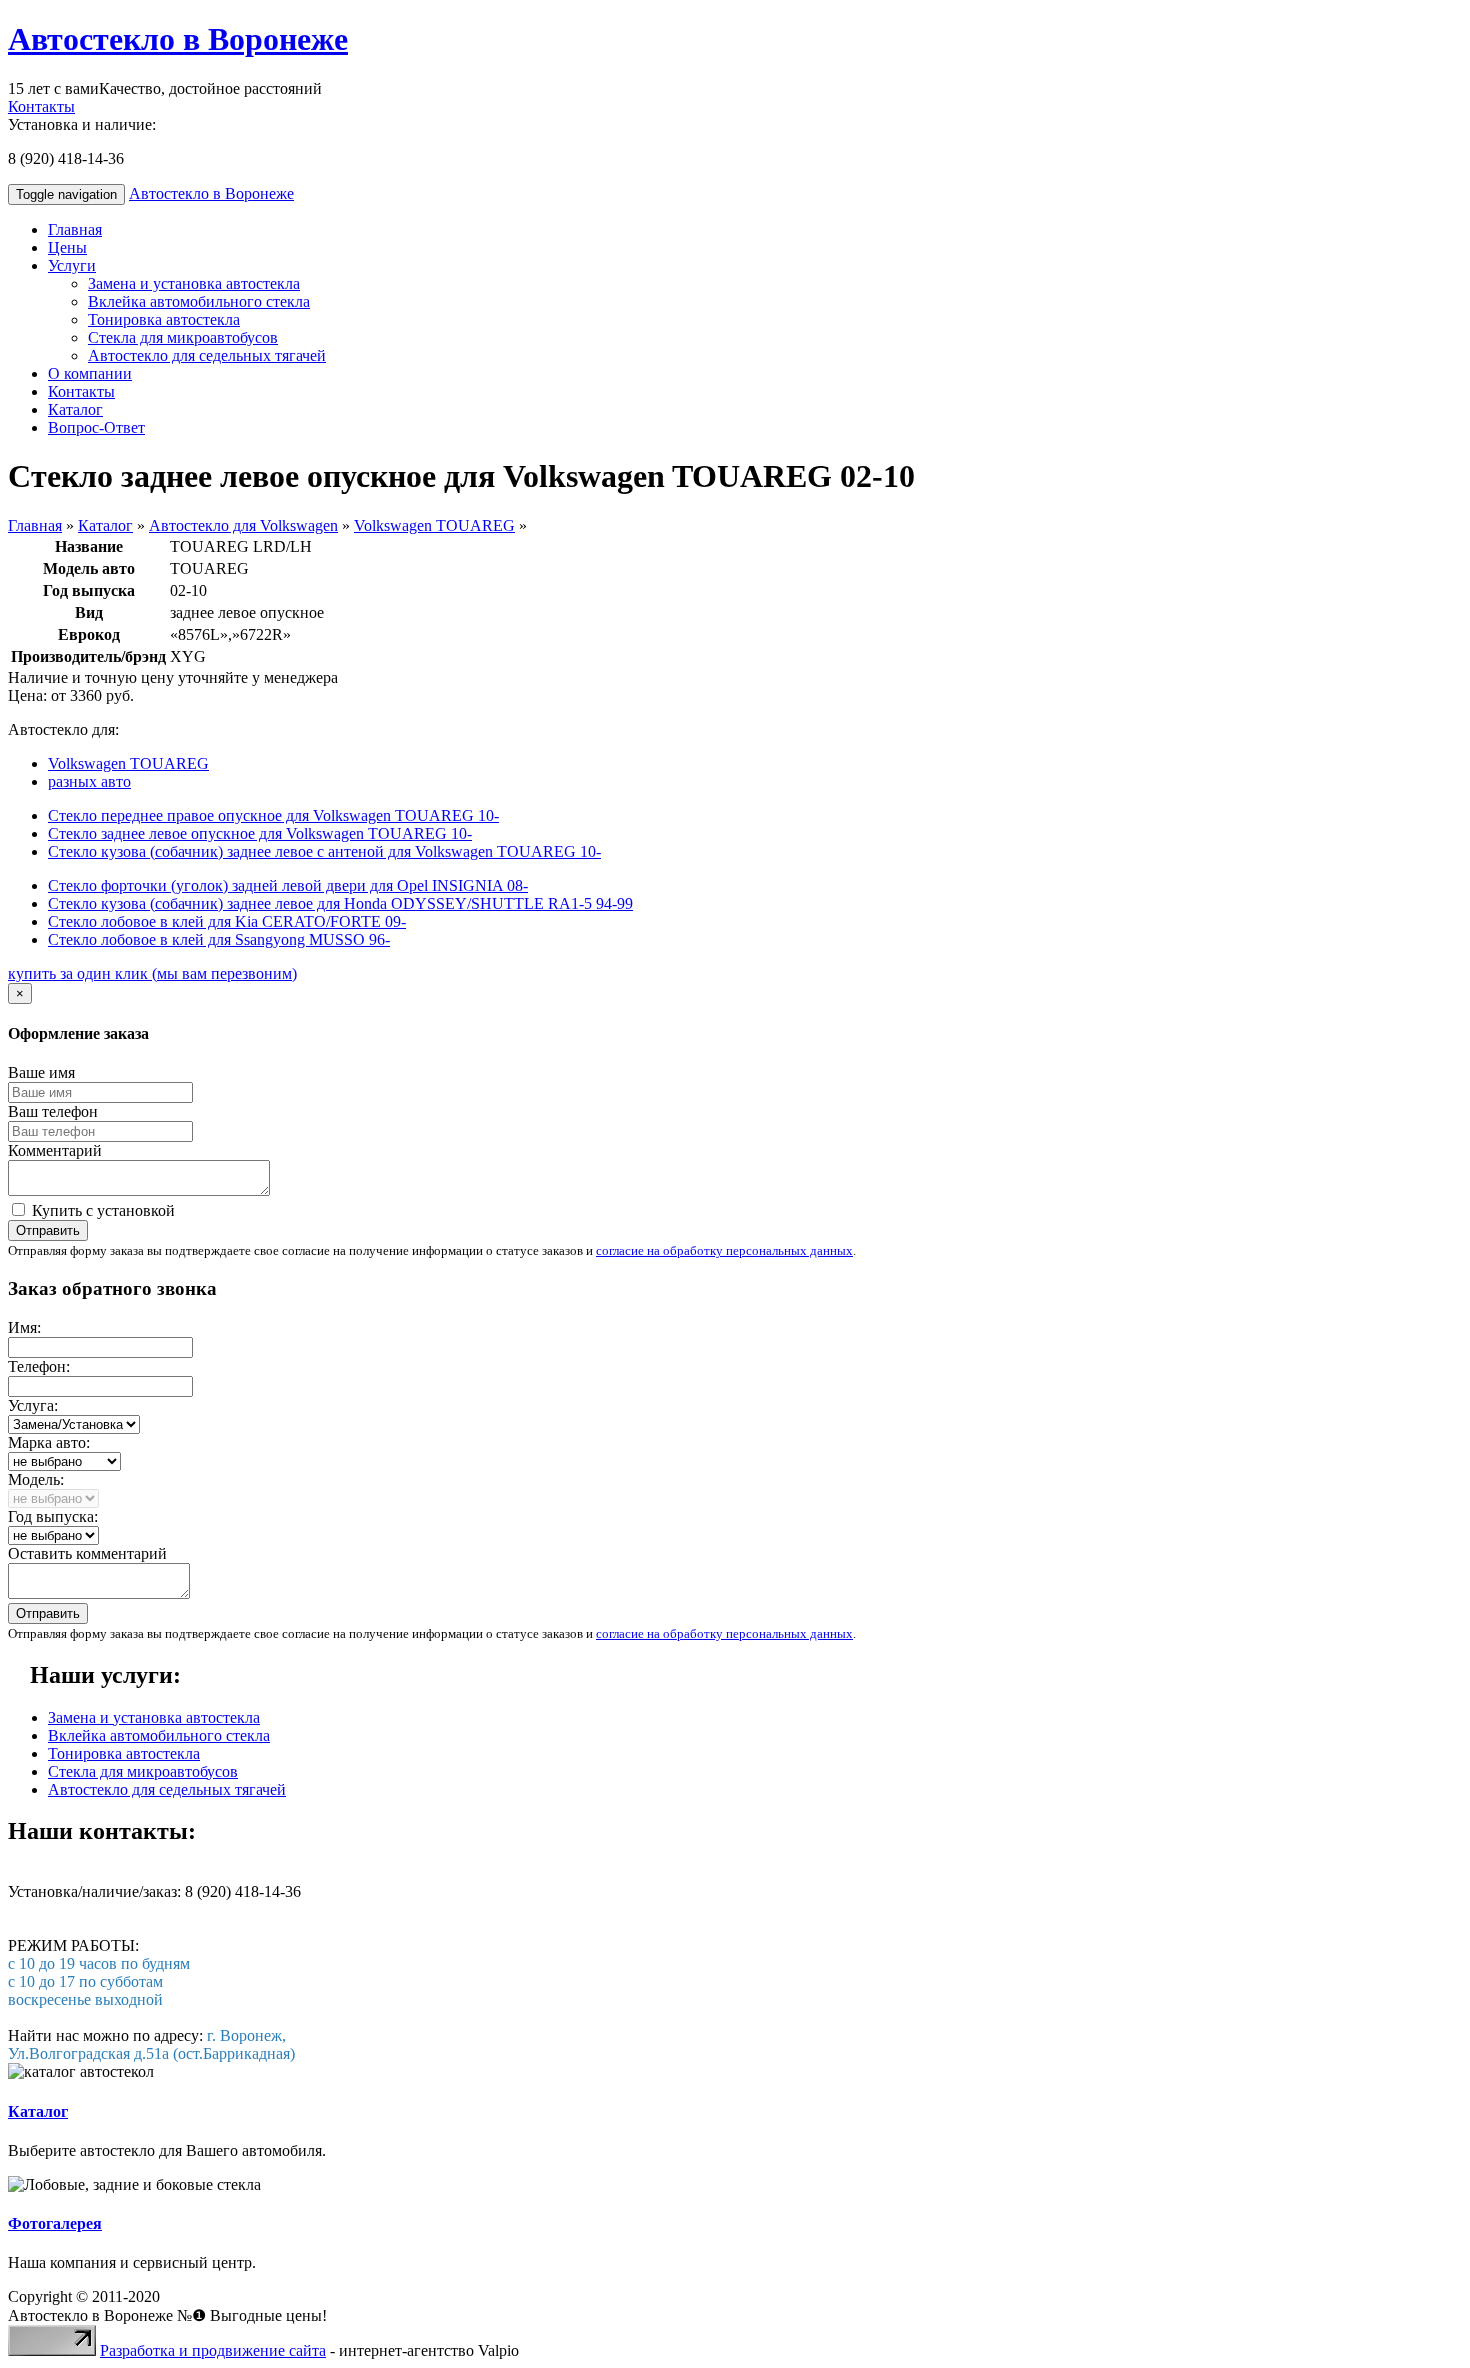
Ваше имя (41, 1072)
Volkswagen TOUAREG (434, 525)
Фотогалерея (55, 2223)
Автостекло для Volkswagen (243, 525)
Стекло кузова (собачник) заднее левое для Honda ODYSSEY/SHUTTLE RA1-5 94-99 (340, 903)
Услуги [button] (72, 265)
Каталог (75, 409)
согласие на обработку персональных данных (724, 1250)
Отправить (48, 1230)
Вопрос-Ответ (96, 427)
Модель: (36, 1479)
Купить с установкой (101, 1210)
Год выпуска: (53, 1516)
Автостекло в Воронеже (178, 39)
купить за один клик (152, 973)
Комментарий (55, 1150)
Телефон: (39, 1366)
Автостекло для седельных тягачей (207, 355)
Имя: (24, 1327)
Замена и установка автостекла (194, 283)
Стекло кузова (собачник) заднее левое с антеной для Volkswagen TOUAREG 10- (324, 851)
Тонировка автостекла (164, 319)
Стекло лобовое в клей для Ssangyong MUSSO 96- (219, 939)
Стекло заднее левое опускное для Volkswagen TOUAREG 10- (260, 833)
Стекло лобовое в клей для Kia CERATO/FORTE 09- (227, 921)
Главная (75, 229)
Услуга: (33, 1405)
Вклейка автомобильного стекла (199, 301)
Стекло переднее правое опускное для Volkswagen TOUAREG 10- (273, 815)
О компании (90, 373)
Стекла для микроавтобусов (183, 337)
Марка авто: (49, 1442)
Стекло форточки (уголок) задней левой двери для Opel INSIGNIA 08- (288, 885)
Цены (67, 247)
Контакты (41, 106)
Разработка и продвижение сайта (213, 2350)
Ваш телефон (53, 1111)
